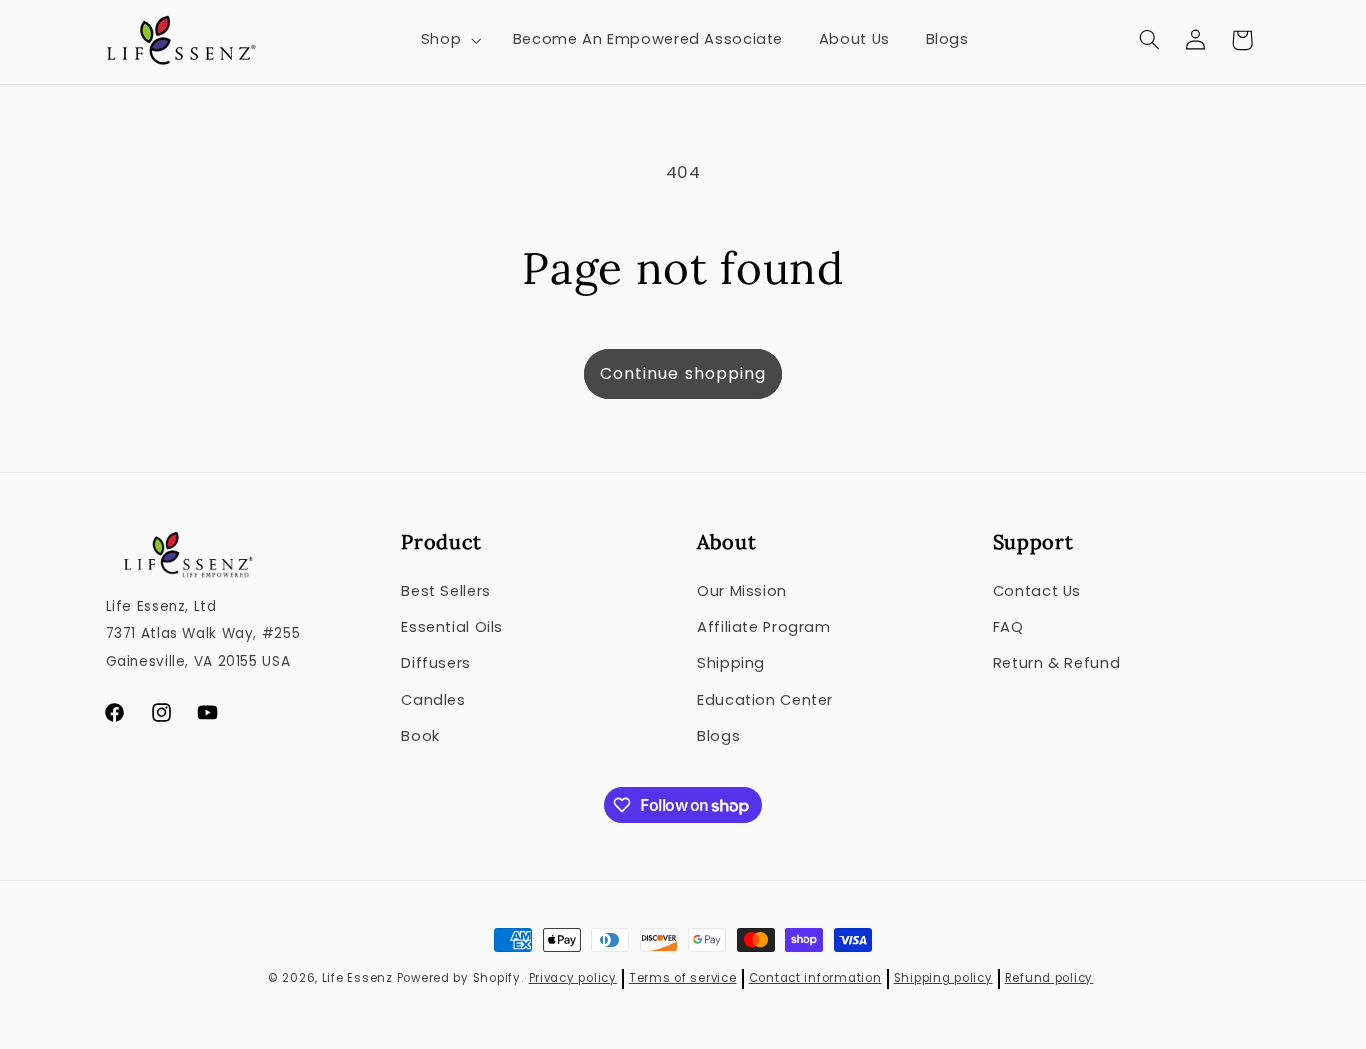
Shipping (731, 663)
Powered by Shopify (459, 978)
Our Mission (742, 591)
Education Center (765, 700)
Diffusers (436, 663)
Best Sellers (446, 591)
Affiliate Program (764, 627)
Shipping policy (943, 978)
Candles (433, 700)
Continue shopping (683, 373)
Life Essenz (357, 978)
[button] (448, 40)
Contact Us (1037, 591)
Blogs (718, 736)
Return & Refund (1056, 663)
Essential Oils (452, 627)
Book (420, 736)
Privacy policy (573, 978)
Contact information (815, 978)
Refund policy (1049, 978)
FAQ (1008, 627)
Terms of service (683, 978)
